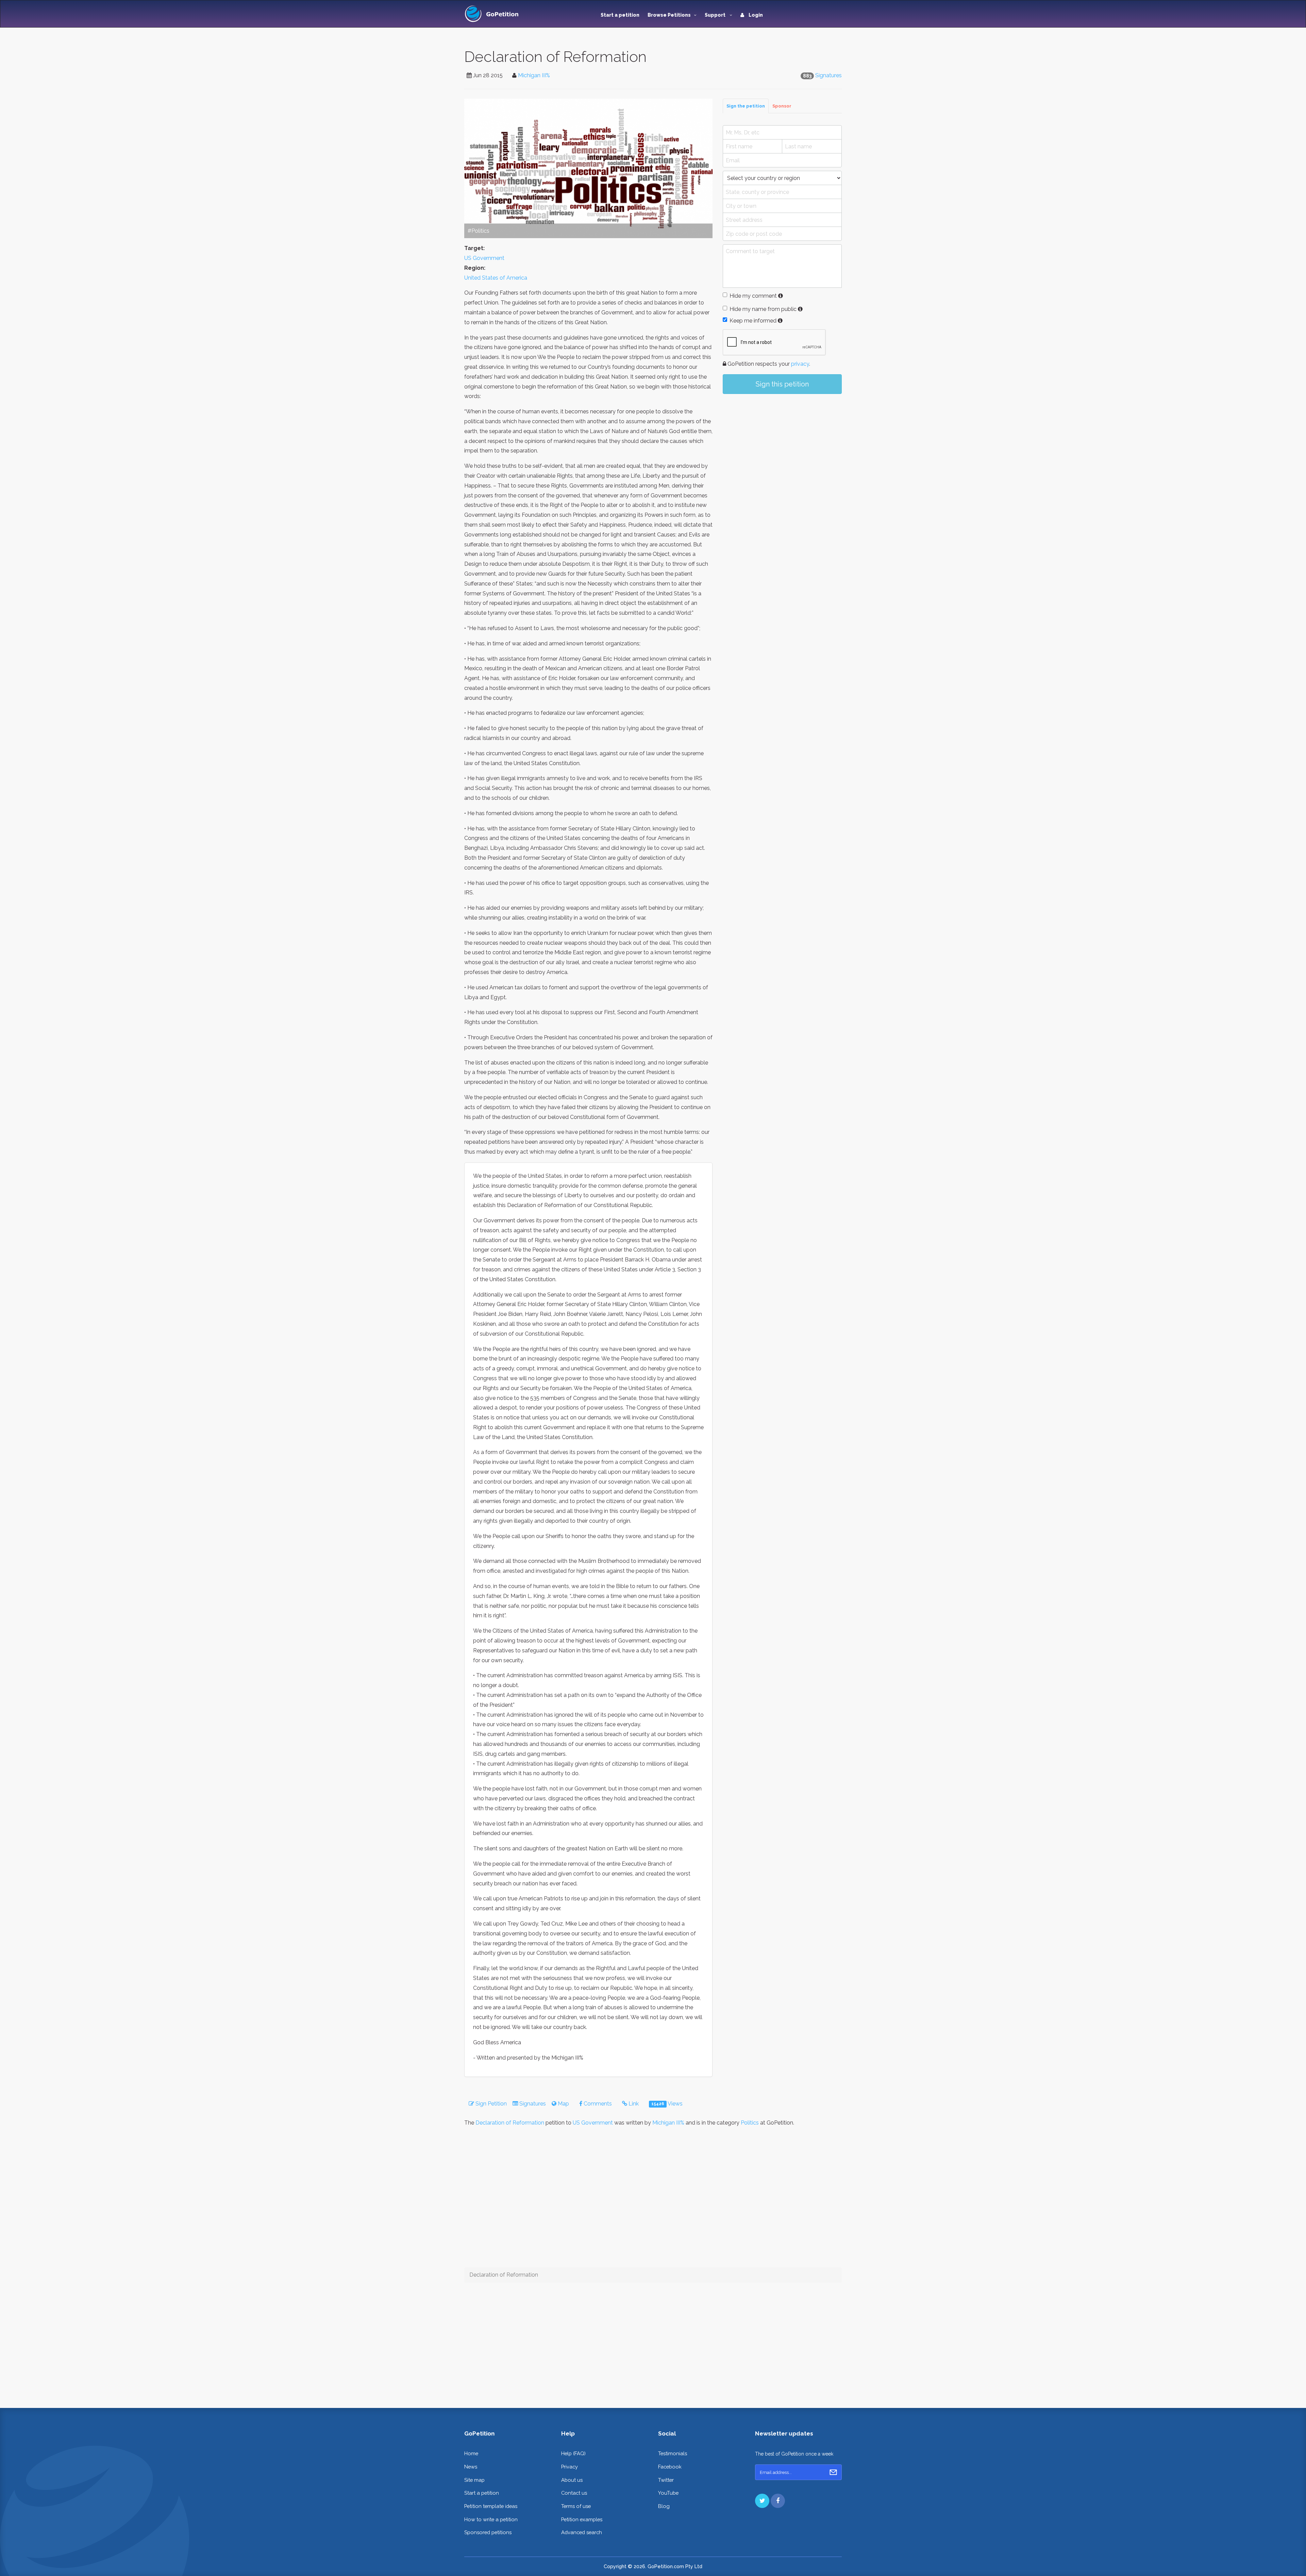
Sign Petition (490, 2104)
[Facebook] (778, 2501)
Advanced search (582, 2532)
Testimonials (673, 2453)
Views (667, 2104)
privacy (800, 364)
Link (633, 2104)
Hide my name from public (763, 309)
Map (563, 2104)
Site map (474, 2480)
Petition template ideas (491, 2506)
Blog (664, 2506)
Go (833, 2472)
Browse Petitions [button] (669, 15)
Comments (597, 2104)
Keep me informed (753, 321)
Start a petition (620, 15)
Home (471, 2453)
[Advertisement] (782, 455)
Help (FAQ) (573, 2453)
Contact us (574, 2493)
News (471, 2467)
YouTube (668, 2493)
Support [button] (716, 15)
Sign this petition (782, 384)
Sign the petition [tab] (746, 106)
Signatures (828, 75)
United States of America (496, 278)
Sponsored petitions (488, 2532)
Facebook (670, 2467)
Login (755, 15)
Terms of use (576, 2506)
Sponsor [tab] (782, 106)
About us (572, 2480)
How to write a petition (491, 2519)
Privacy (570, 2467)
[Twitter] (762, 2501)
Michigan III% (534, 75)
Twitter (666, 2480)
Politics (750, 2123)
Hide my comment (753, 296)
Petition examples (582, 2519)
